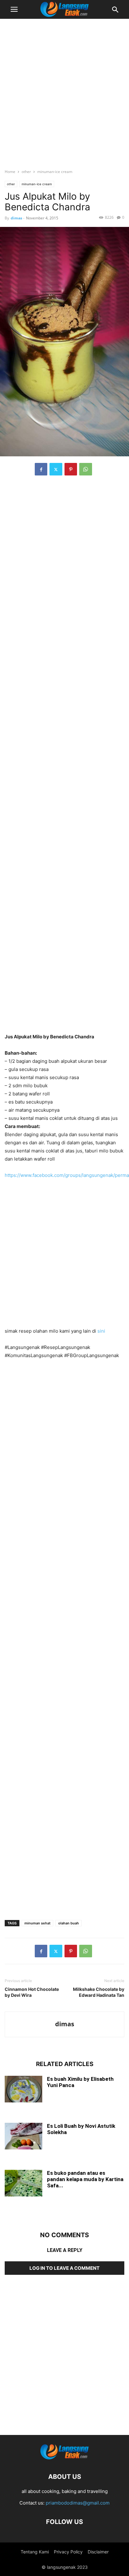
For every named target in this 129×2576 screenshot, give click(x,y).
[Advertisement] (64, 91)
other (26, 172)
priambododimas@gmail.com (78, 2503)
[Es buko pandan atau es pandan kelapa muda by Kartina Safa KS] (23, 2184)
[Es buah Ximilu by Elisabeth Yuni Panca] (23, 2090)
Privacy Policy (68, 2552)
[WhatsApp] (86, 469)
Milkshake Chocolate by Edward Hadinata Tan (99, 1992)
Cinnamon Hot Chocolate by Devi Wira (32, 1992)
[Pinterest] (71, 469)
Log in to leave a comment (64, 2268)
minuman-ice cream (55, 172)
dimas (16, 218)
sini (101, 1331)
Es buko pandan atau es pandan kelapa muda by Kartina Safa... (85, 2179)
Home (10, 172)
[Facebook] (41, 469)
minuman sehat (37, 1923)
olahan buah (69, 1923)
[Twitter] (56, 469)
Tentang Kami (35, 2552)
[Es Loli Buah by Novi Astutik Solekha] (23, 2137)
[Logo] (64, 2458)
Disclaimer (98, 2552)
